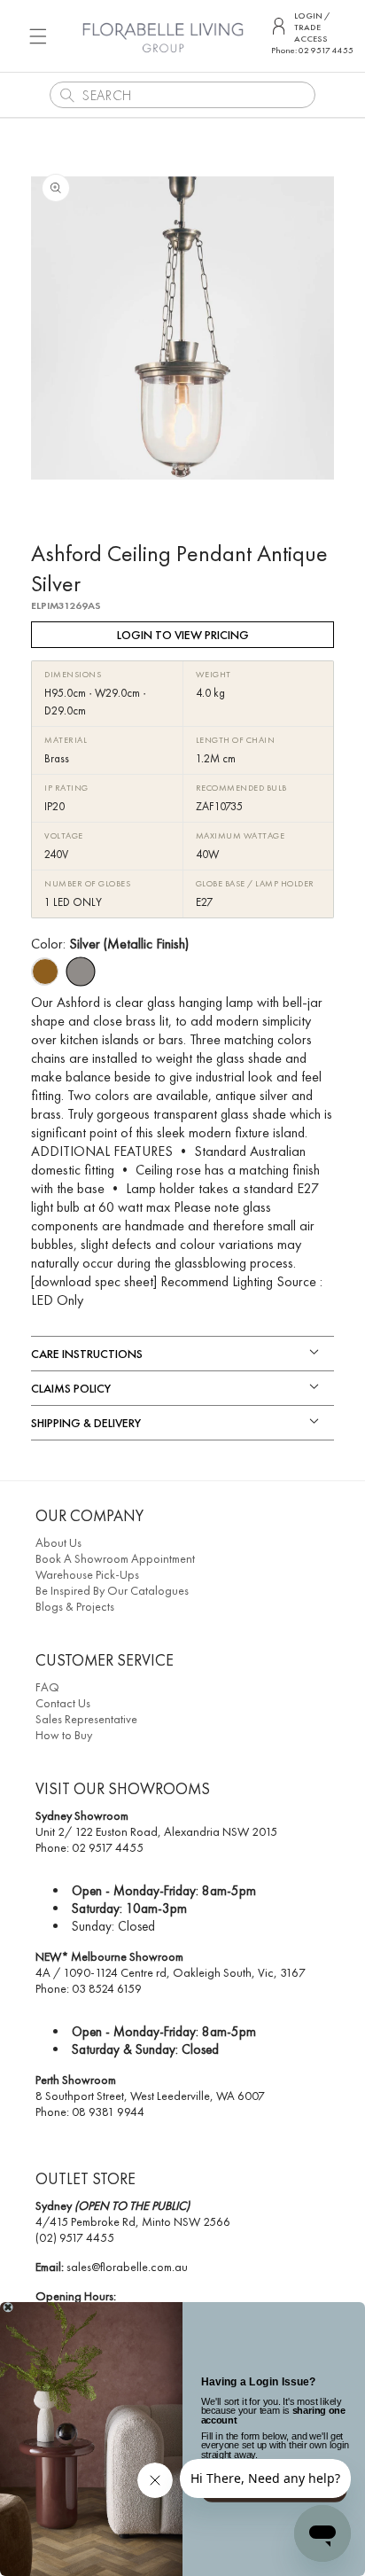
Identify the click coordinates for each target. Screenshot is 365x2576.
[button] (38, 36)
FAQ (47, 1687)
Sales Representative (86, 1719)
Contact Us (63, 1703)
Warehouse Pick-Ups (87, 1574)
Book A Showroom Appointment (115, 1558)
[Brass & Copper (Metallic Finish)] (44, 972)
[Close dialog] (8, 2307)
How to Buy (64, 1735)
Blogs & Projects (75, 1606)
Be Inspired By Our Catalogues (112, 1590)
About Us (58, 1542)
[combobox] (182, 95)
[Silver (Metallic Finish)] (80, 972)
